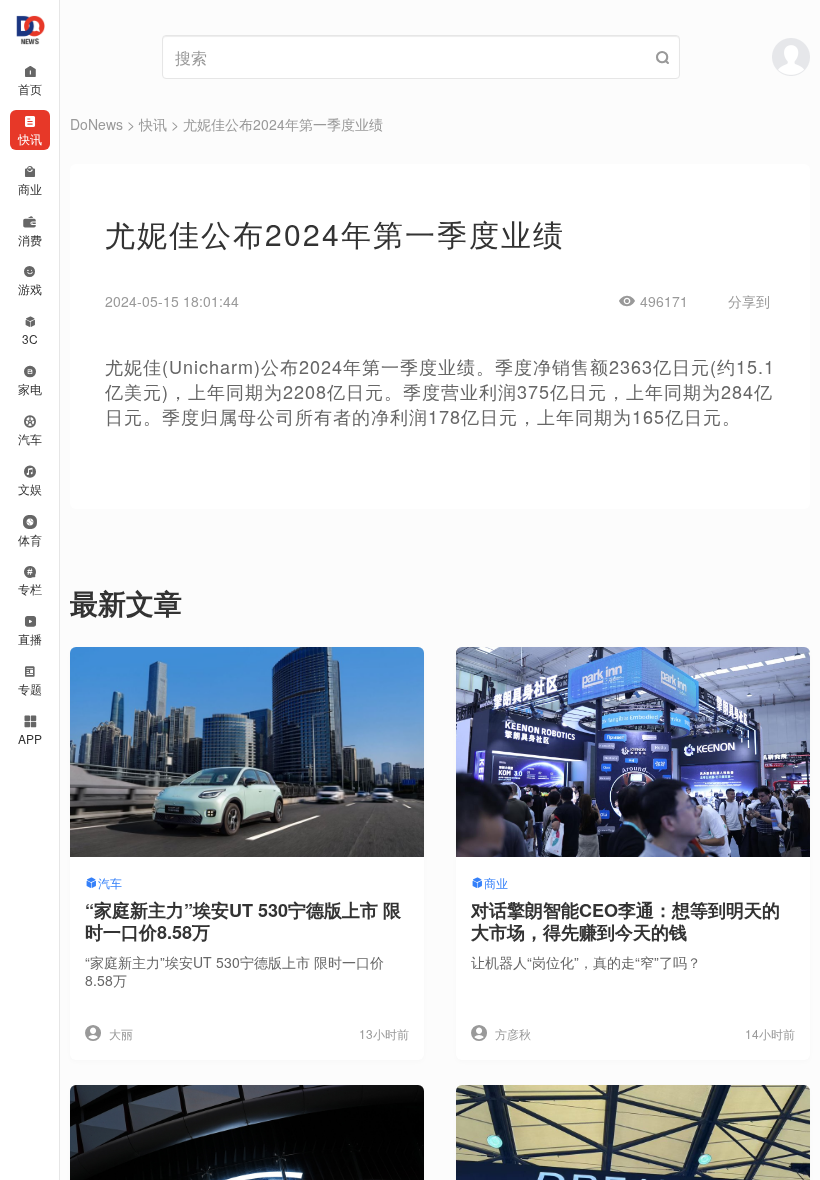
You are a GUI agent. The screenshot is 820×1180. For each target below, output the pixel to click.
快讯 (153, 124)
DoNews (96, 124)
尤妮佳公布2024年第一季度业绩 (283, 124)
